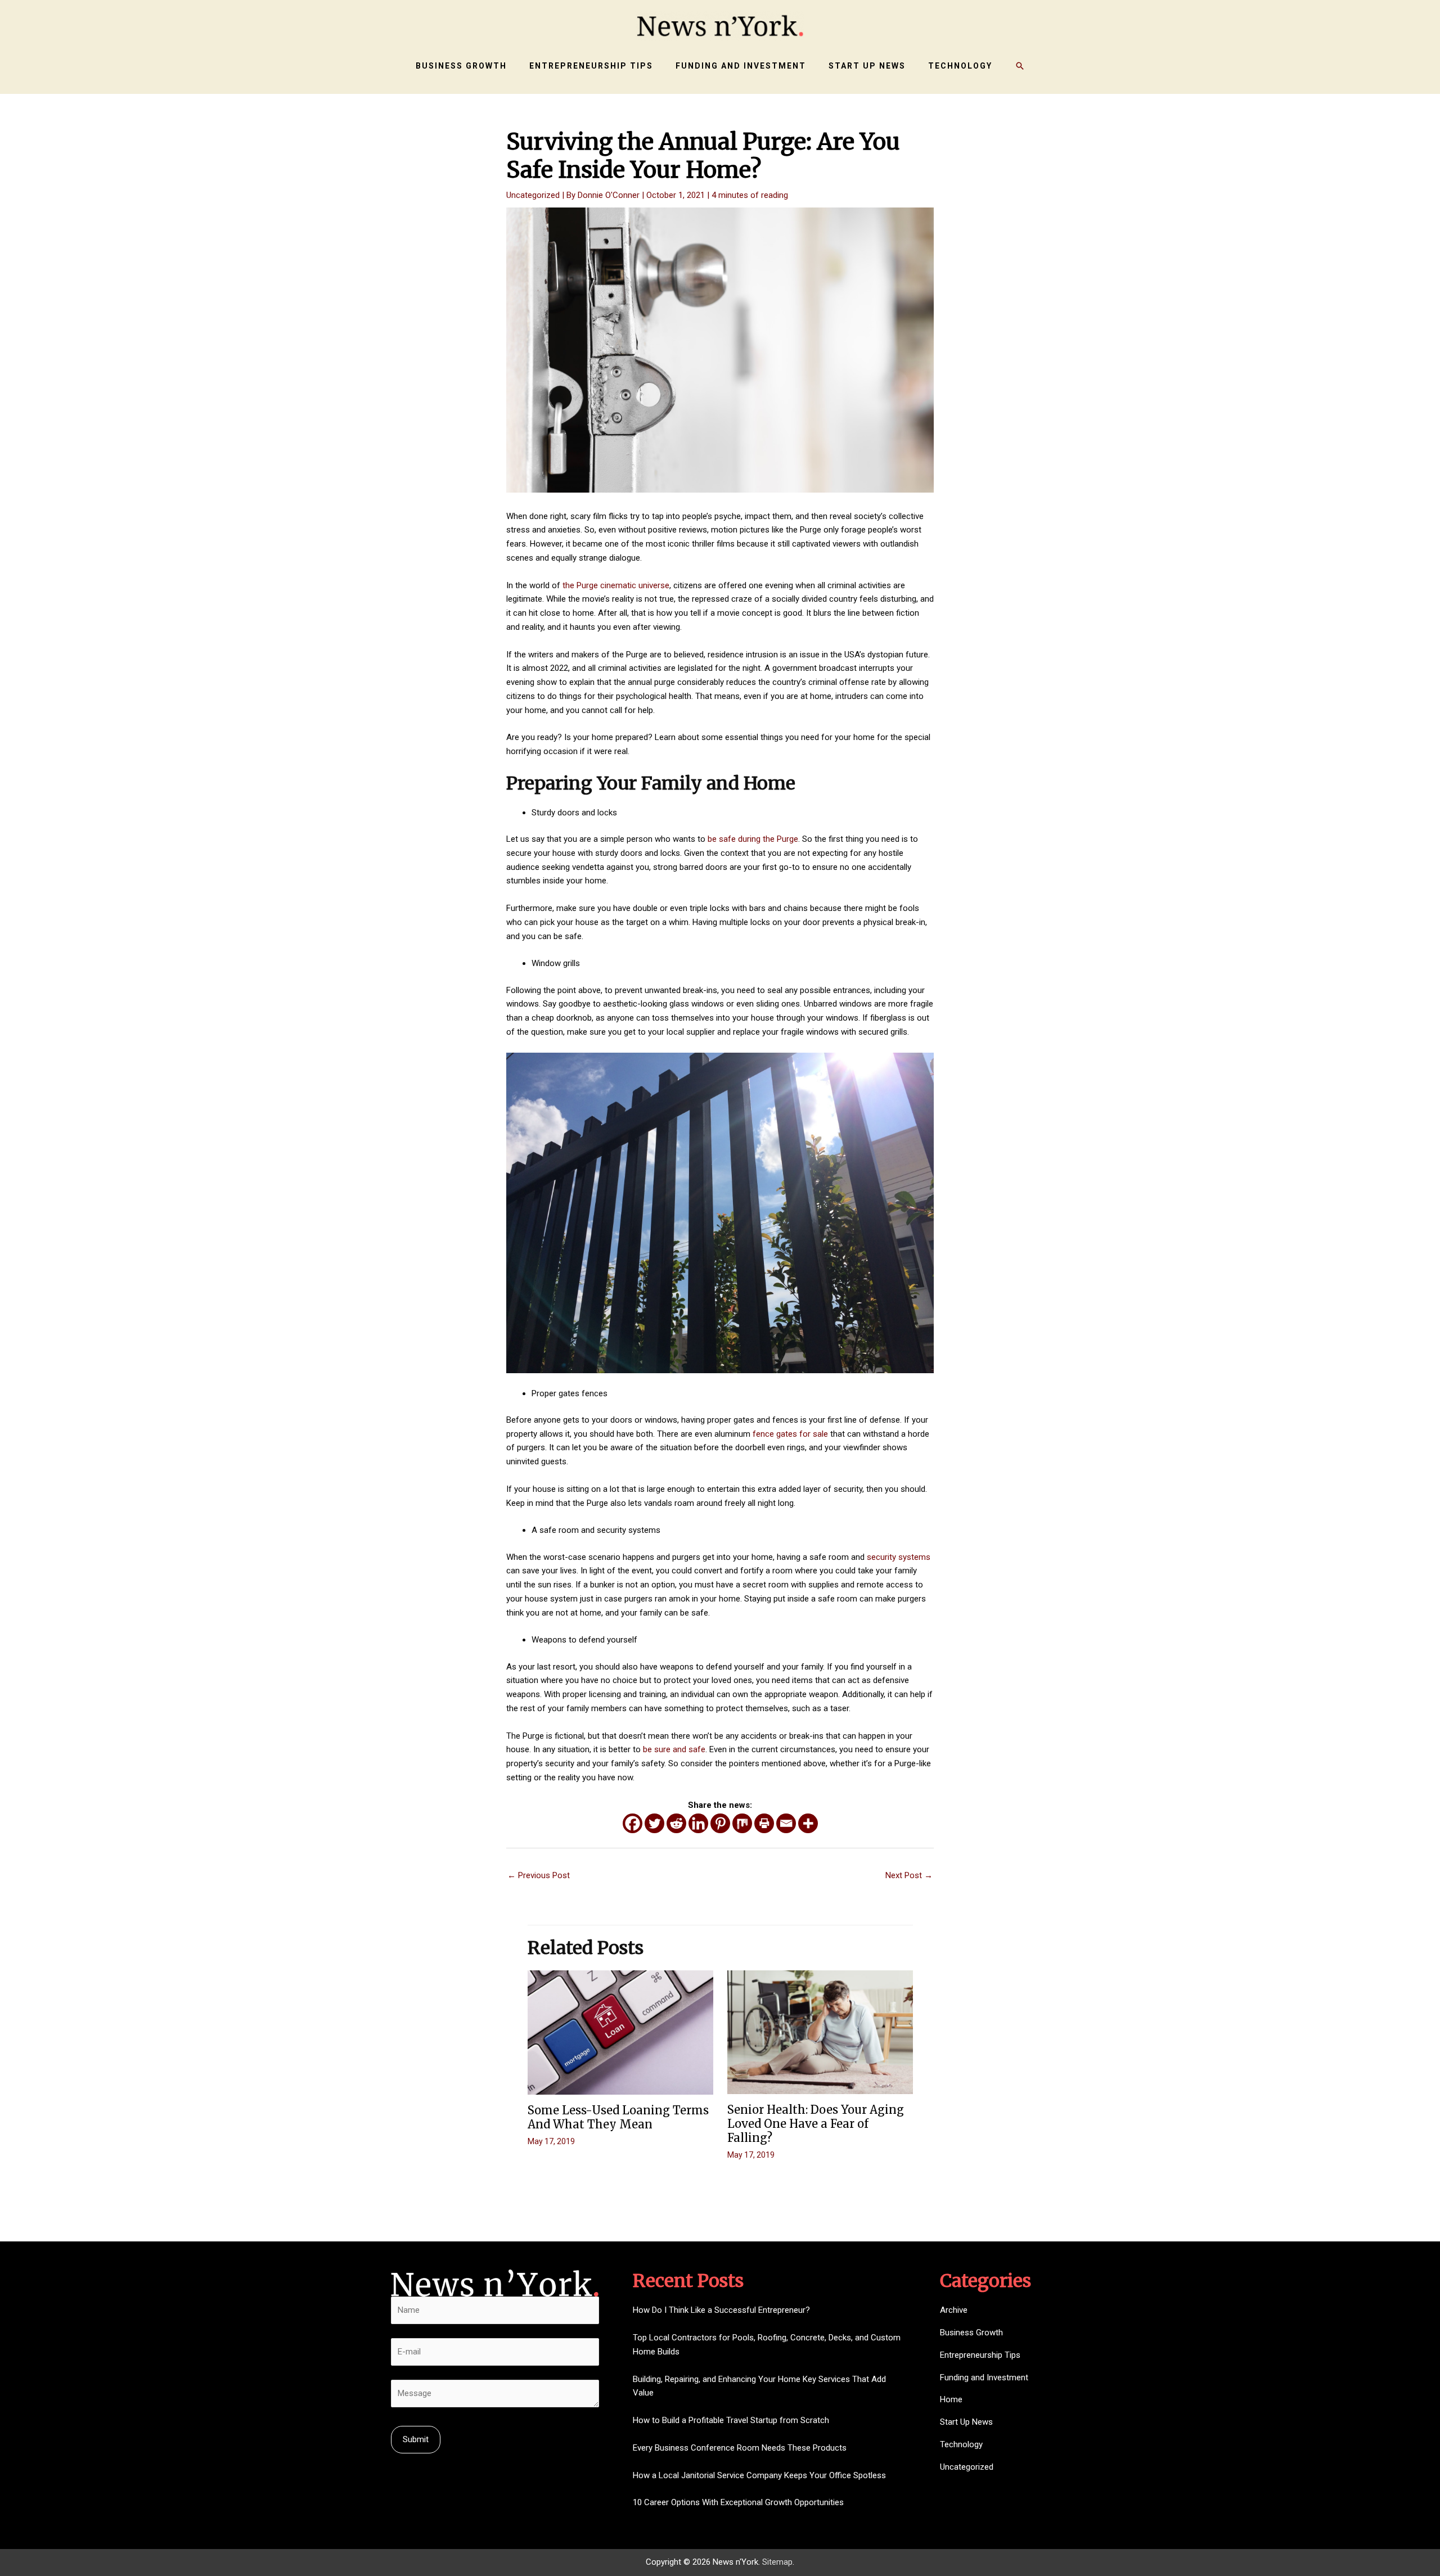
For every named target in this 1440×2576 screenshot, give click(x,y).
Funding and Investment (984, 2378)
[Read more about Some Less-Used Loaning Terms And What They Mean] (620, 2032)
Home (951, 2399)
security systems (899, 1557)
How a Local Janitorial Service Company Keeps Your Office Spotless (759, 2475)
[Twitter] (654, 1823)
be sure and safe (674, 1749)
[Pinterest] (720, 1823)
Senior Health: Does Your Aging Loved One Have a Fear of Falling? (816, 2124)
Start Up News (966, 2422)
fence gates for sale (790, 1434)
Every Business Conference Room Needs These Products (740, 2448)
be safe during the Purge (753, 839)
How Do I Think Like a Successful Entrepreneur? (721, 2310)
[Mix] (742, 1823)
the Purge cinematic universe (616, 585)
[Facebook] (633, 1823)
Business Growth (971, 2333)
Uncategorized (533, 195)
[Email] (786, 1823)
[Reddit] (676, 1823)
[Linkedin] (698, 1823)
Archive (954, 2310)
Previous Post (539, 1875)
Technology (961, 2444)
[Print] (764, 1823)
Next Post (909, 1875)
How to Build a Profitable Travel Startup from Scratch (731, 2420)
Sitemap (777, 2562)
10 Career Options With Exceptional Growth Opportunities (738, 2502)
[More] (808, 1823)
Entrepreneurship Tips (980, 2355)
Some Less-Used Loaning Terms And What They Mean (618, 2117)
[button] (1020, 66)
